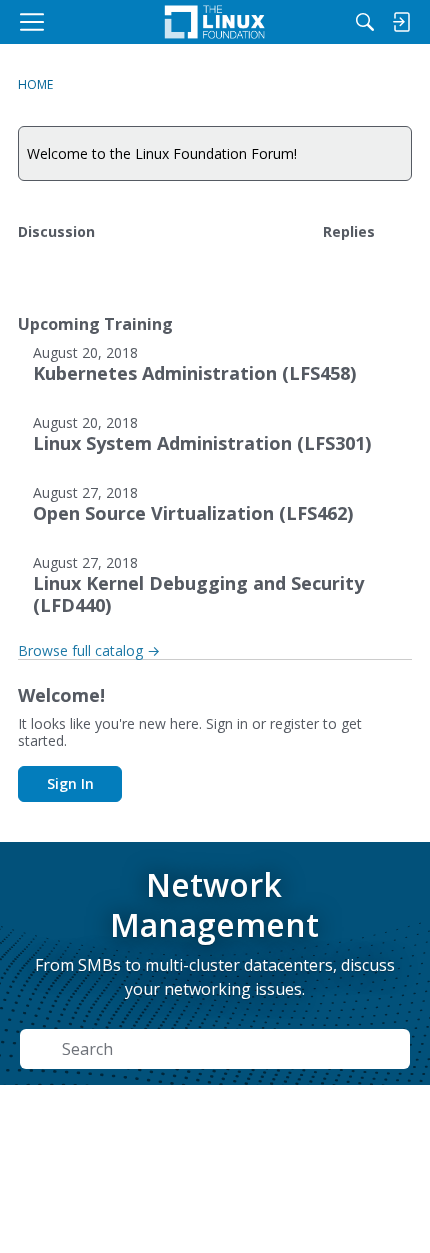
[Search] (365, 22)
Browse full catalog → (89, 650)
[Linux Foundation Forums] (215, 22)
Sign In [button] (70, 783)
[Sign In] (401, 22)
